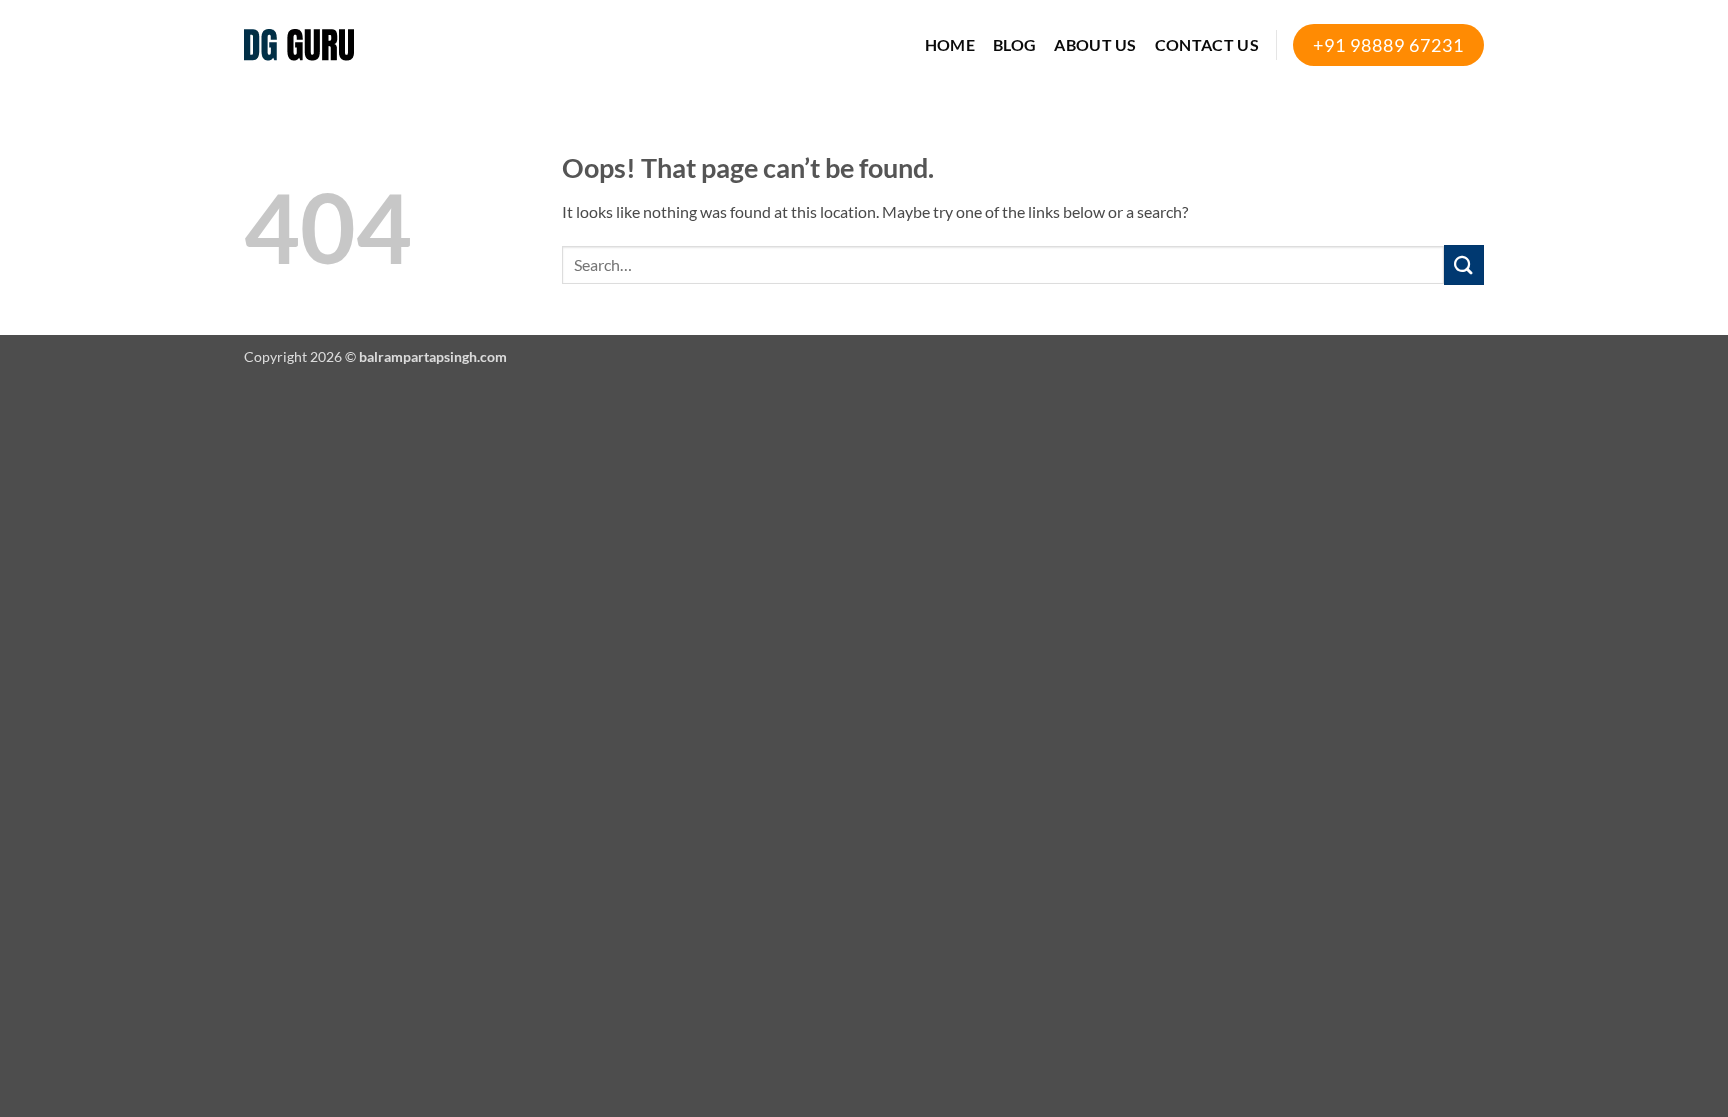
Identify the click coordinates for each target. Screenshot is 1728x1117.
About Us (1095, 44)
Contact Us (1207, 44)
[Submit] (1464, 264)
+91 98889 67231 (1388, 45)
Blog (1014, 44)
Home (950, 44)
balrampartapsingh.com (433, 356)
